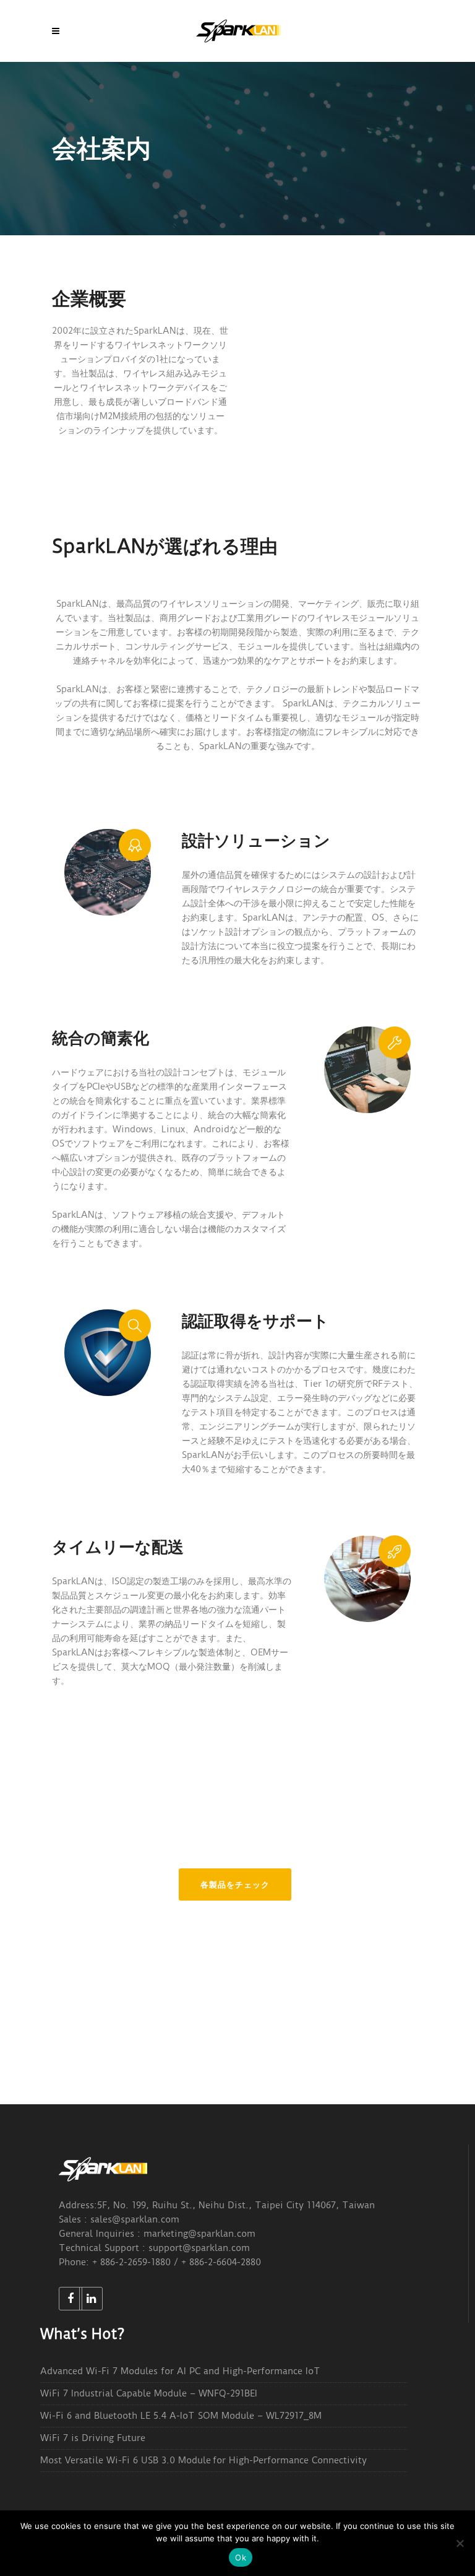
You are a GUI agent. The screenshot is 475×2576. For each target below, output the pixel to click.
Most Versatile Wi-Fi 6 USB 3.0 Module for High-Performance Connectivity (203, 2460)
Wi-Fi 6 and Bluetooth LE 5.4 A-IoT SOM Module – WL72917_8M (181, 2416)
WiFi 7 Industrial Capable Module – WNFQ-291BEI (149, 2393)
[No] (460, 2543)
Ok (241, 2557)
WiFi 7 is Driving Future (93, 2438)
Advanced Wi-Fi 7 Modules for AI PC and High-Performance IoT (180, 2371)
